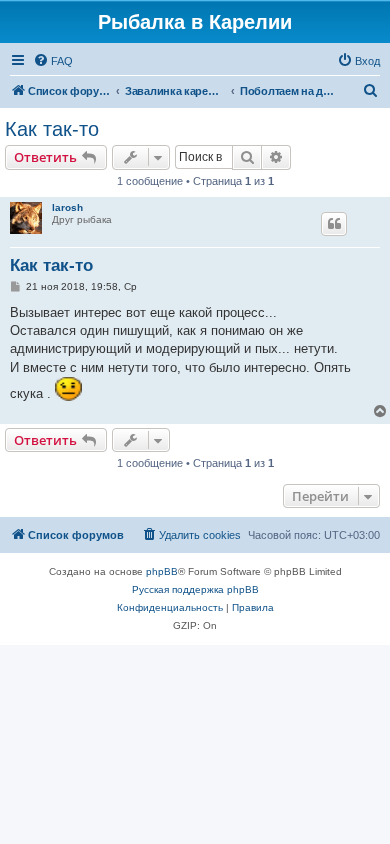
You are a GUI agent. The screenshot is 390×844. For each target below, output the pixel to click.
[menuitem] (53, 61)
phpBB (162, 571)
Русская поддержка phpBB (195, 589)
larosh (67, 207)
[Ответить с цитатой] (334, 224)
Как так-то (52, 129)
